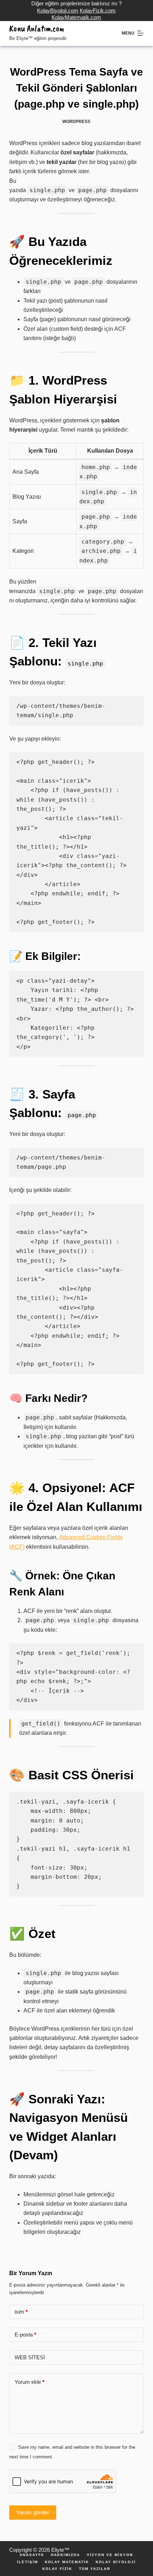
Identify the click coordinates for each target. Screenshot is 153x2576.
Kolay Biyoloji (116, 2562)
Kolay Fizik (57, 2569)
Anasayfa (32, 2555)
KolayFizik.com (98, 11)
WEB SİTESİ (30, 2357)
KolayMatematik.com (76, 17)
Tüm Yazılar (95, 2569)
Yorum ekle (30, 2382)
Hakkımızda (65, 2555)
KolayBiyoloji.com (58, 11)
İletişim (28, 2562)
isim (21, 2312)
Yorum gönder (33, 2512)
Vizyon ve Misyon (110, 2555)
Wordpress (76, 122)
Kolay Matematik (67, 2562)
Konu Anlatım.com (37, 29)
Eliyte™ (60, 2550)
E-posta (25, 2335)
